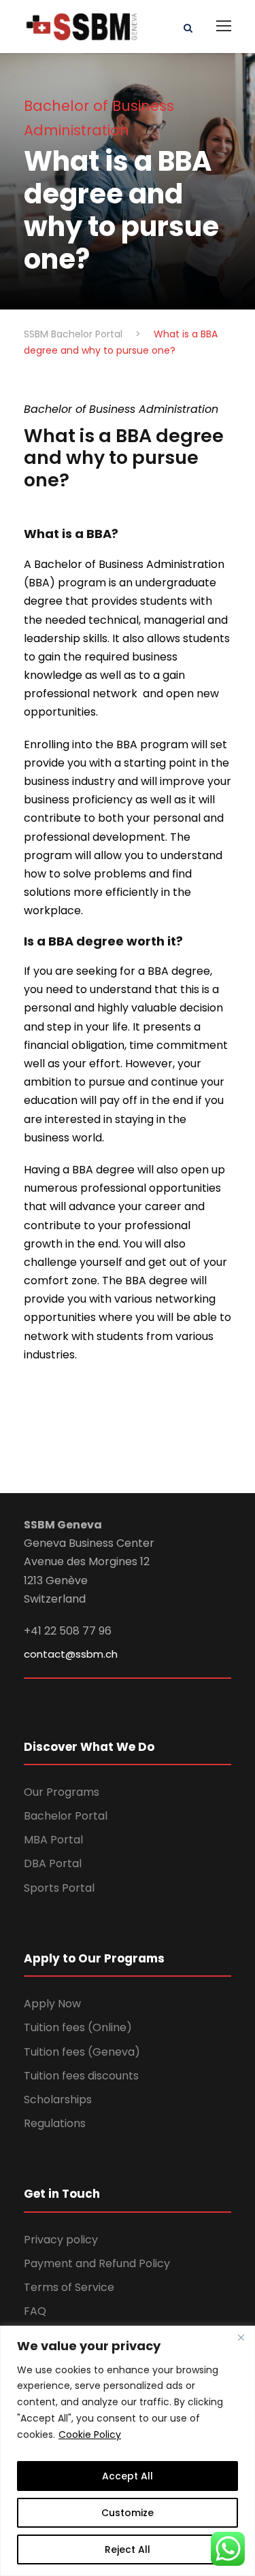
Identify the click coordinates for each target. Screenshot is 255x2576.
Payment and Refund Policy (97, 2263)
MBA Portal (53, 1840)
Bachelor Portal (66, 1816)
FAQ (35, 2311)
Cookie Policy (90, 2435)
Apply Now (52, 2004)
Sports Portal (59, 1888)
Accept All (128, 2476)
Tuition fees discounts (81, 2076)
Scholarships (58, 2100)
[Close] (241, 2337)
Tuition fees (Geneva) (82, 2052)
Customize (128, 2513)
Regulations (55, 2123)
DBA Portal (53, 1863)
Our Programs (62, 1792)
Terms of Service (69, 2287)
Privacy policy (61, 2240)
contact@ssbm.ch (71, 1654)
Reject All (128, 2549)
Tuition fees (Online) (78, 2027)
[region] (128, 2451)
